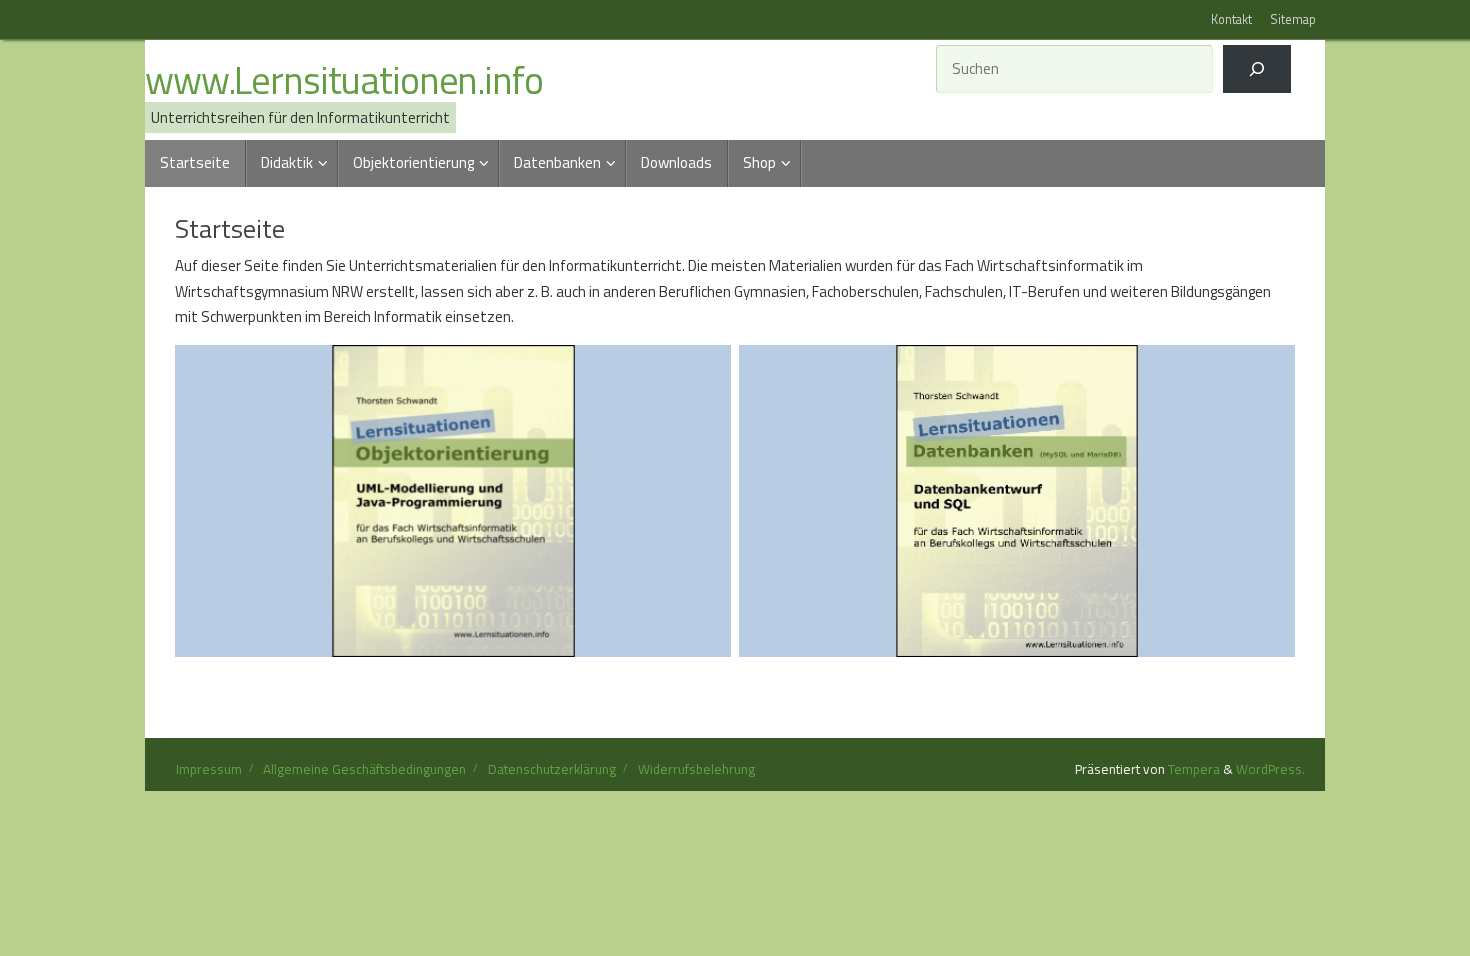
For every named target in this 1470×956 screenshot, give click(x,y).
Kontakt (1231, 19)
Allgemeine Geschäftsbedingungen (364, 769)
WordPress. (1270, 769)
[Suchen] (1257, 69)
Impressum (209, 769)
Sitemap (1293, 19)
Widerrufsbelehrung (696, 769)
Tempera (1194, 769)
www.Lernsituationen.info (344, 81)
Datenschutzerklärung (552, 769)
